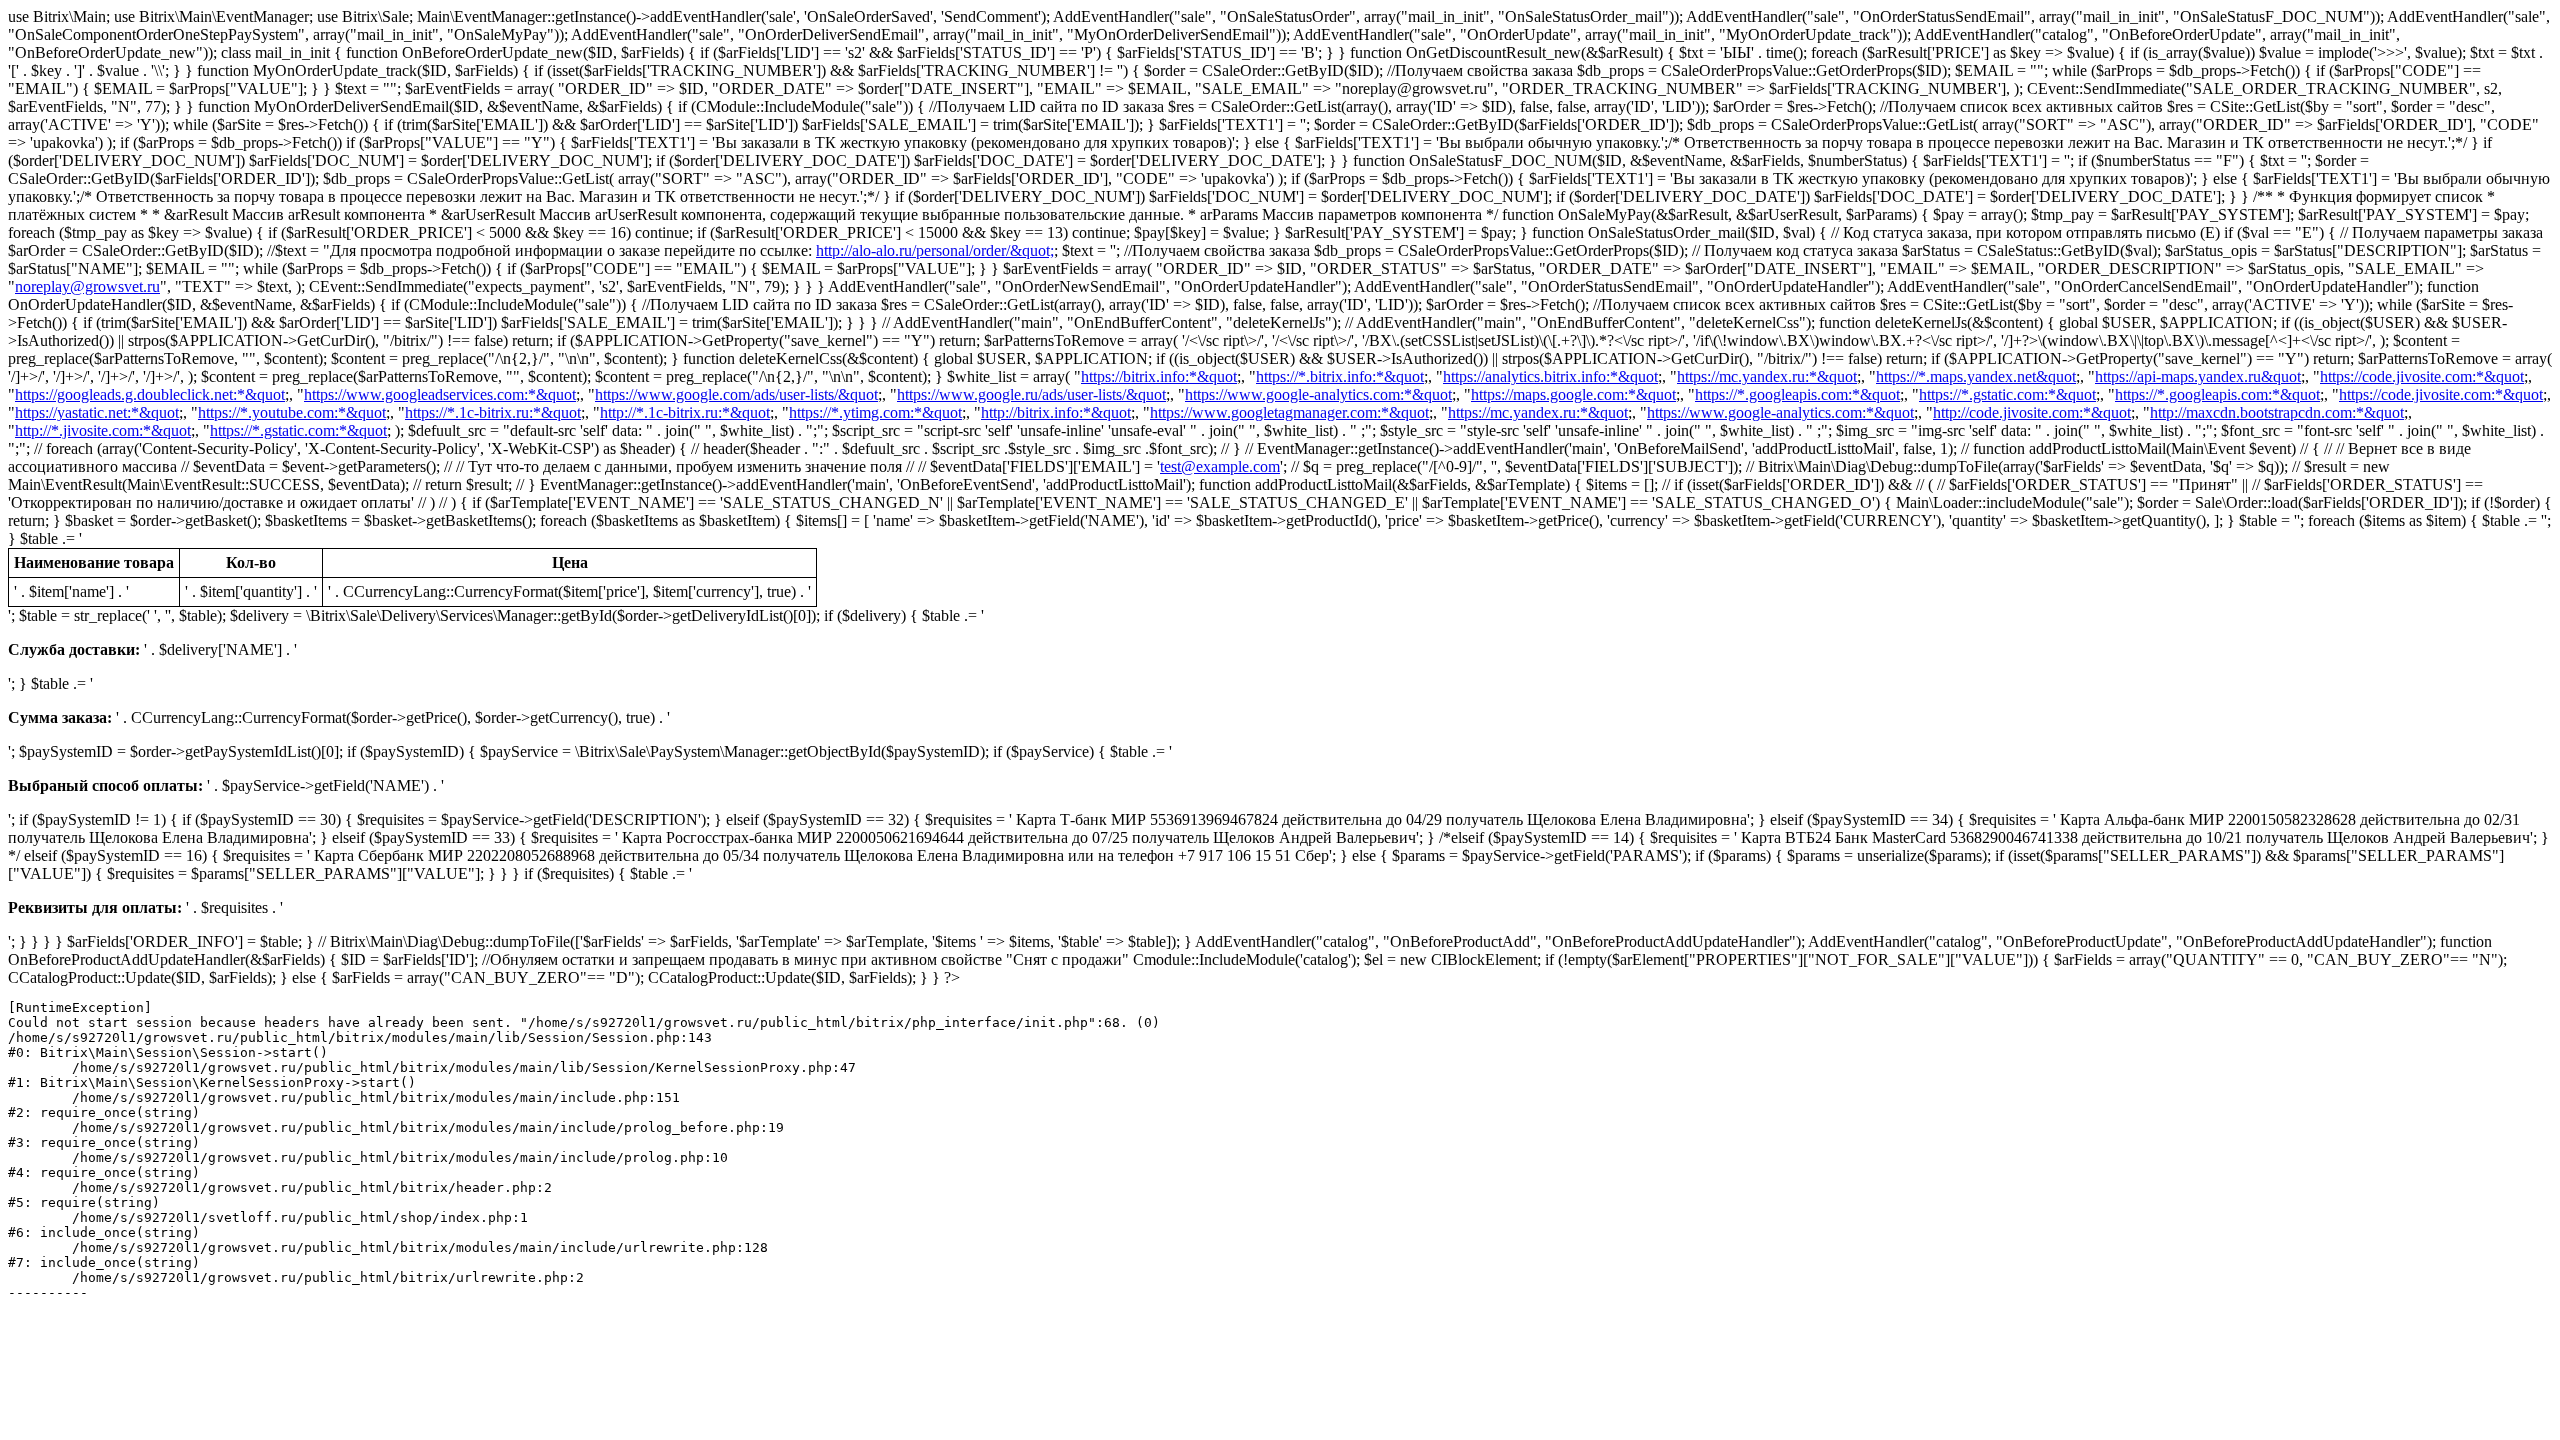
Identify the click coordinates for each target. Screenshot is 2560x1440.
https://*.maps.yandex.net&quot (1976, 376)
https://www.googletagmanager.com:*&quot (1289, 412)
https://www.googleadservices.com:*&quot (440, 394)
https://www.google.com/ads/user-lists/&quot (736, 394)
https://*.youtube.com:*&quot (292, 412)
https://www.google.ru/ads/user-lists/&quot (1031, 394)
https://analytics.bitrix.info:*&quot (1550, 376)
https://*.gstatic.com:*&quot (2007, 394)
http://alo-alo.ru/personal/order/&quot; (935, 250)
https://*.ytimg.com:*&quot (875, 412)
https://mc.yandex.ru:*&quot (1767, 376)
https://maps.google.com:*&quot (1573, 394)
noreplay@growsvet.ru (87, 286)
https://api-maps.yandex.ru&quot (2198, 376)
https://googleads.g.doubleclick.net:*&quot (150, 394)
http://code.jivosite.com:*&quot (2032, 412)
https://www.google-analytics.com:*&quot (1318, 394)
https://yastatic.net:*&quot (97, 412)
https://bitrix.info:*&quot (1159, 376)
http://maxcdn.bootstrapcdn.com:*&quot (2277, 412)
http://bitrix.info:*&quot (1056, 412)
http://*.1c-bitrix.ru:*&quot (685, 412)
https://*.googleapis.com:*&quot (1797, 394)
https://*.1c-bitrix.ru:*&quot (493, 412)
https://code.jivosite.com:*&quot (2422, 376)
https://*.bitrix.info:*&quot (1340, 376)
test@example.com (1220, 466)
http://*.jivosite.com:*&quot (103, 430)
